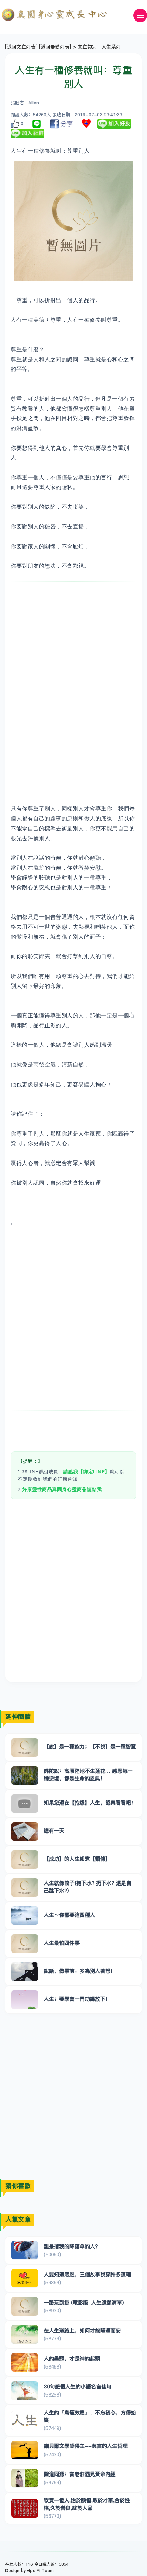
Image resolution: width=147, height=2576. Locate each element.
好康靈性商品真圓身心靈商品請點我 (62, 1489)
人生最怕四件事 (62, 1943)
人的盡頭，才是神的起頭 (72, 2358)
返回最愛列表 (55, 47)
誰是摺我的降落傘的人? (71, 2246)
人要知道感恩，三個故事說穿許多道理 (87, 2274)
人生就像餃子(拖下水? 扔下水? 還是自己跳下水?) (88, 1887)
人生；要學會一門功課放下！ (77, 1999)
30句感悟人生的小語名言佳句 (78, 2386)
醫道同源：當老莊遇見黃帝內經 (80, 2474)
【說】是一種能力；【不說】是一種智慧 (90, 1747)
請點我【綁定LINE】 (86, 1472)
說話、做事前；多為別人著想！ (80, 1971)
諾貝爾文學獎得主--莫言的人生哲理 (86, 2446)
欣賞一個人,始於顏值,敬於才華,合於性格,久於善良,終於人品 (87, 2504)
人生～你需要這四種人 (69, 1915)
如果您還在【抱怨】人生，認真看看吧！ (90, 1803)
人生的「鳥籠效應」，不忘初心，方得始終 (90, 2416)
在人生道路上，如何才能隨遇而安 (82, 2330)
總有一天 (54, 1831)
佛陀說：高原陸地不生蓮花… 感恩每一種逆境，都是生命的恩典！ (88, 1774)
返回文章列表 (21, 47)
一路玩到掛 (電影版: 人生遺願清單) (84, 2302)
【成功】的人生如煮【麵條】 (77, 1859)
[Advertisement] (73, 668)
